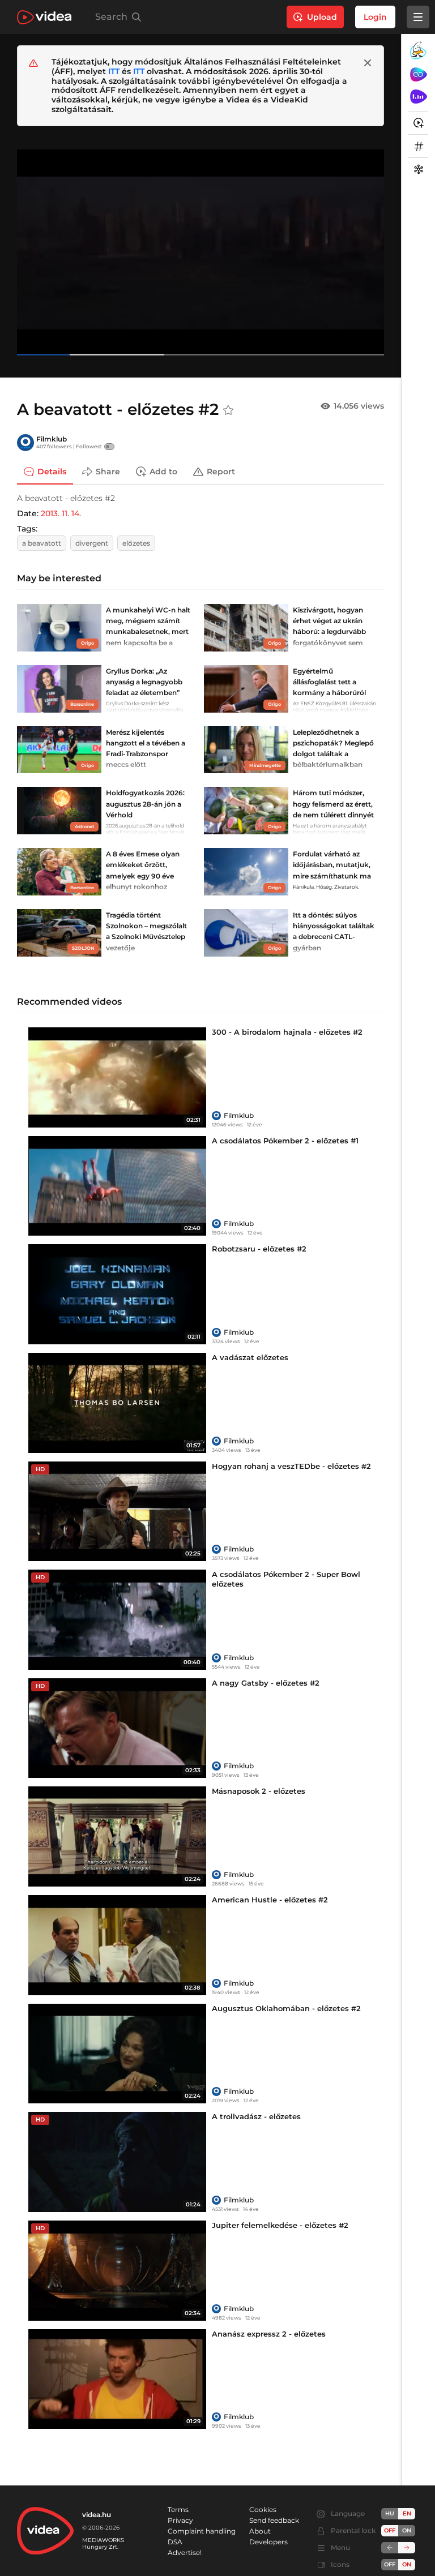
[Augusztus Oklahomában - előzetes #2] (117, 2054)
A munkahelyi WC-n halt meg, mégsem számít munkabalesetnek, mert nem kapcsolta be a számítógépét (148, 632)
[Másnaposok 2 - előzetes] (117, 1836)
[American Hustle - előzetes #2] (117, 1945)
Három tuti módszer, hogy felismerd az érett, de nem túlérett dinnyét (333, 803)
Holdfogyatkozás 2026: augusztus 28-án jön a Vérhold (145, 803)
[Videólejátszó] (201, 252)
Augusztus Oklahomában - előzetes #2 (286, 2008)
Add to (163, 472)
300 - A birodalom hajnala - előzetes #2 (287, 1032)
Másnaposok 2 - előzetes (259, 1791)
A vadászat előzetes (250, 1357)
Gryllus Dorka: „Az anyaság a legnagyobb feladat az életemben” (144, 682)
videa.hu (97, 2515)
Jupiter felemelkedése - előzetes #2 (280, 2225)
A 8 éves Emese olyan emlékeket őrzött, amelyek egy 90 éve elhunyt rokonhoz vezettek (143, 876)
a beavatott (42, 543)
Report (221, 472)
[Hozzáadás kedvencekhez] (228, 410)
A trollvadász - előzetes (256, 2116)
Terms (178, 2509)
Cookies (263, 2509)
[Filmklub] (25, 443)
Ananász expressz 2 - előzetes (269, 2334)
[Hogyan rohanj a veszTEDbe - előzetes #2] (117, 1512)
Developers (268, 2542)
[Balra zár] (390, 2548)
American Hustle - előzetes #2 (270, 1900)
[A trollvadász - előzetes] (117, 2162)
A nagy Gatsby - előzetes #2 (266, 1683)
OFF (390, 2564)
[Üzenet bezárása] (368, 63)
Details (52, 472)
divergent (92, 543)
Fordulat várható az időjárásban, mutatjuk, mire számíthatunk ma (332, 865)
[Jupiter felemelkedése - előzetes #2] (117, 2271)
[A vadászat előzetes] (117, 1403)
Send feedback (274, 2520)
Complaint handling (202, 2531)
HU (390, 2513)
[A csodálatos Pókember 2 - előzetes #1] (117, 1186)
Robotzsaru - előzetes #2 (259, 1249)
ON (407, 2530)
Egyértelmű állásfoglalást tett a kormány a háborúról (329, 682)
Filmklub (52, 439)
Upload (322, 17)
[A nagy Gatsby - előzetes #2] (117, 1728)
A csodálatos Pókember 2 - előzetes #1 (285, 1141)
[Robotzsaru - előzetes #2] (117, 1294)
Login (375, 17)
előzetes (136, 543)
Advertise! (185, 2553)
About (260, 2531)
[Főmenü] (418, 17)
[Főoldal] (44, 17)
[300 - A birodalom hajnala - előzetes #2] (117, 1077)
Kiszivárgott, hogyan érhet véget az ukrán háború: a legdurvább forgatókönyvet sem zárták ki (329, 632)
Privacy (180, 2520)
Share (108, 472)
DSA (175, 2542)
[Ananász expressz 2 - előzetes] (117, 2379)
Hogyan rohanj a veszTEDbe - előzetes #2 (291, 1466)
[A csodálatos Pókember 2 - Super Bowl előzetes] (117, 1620)
